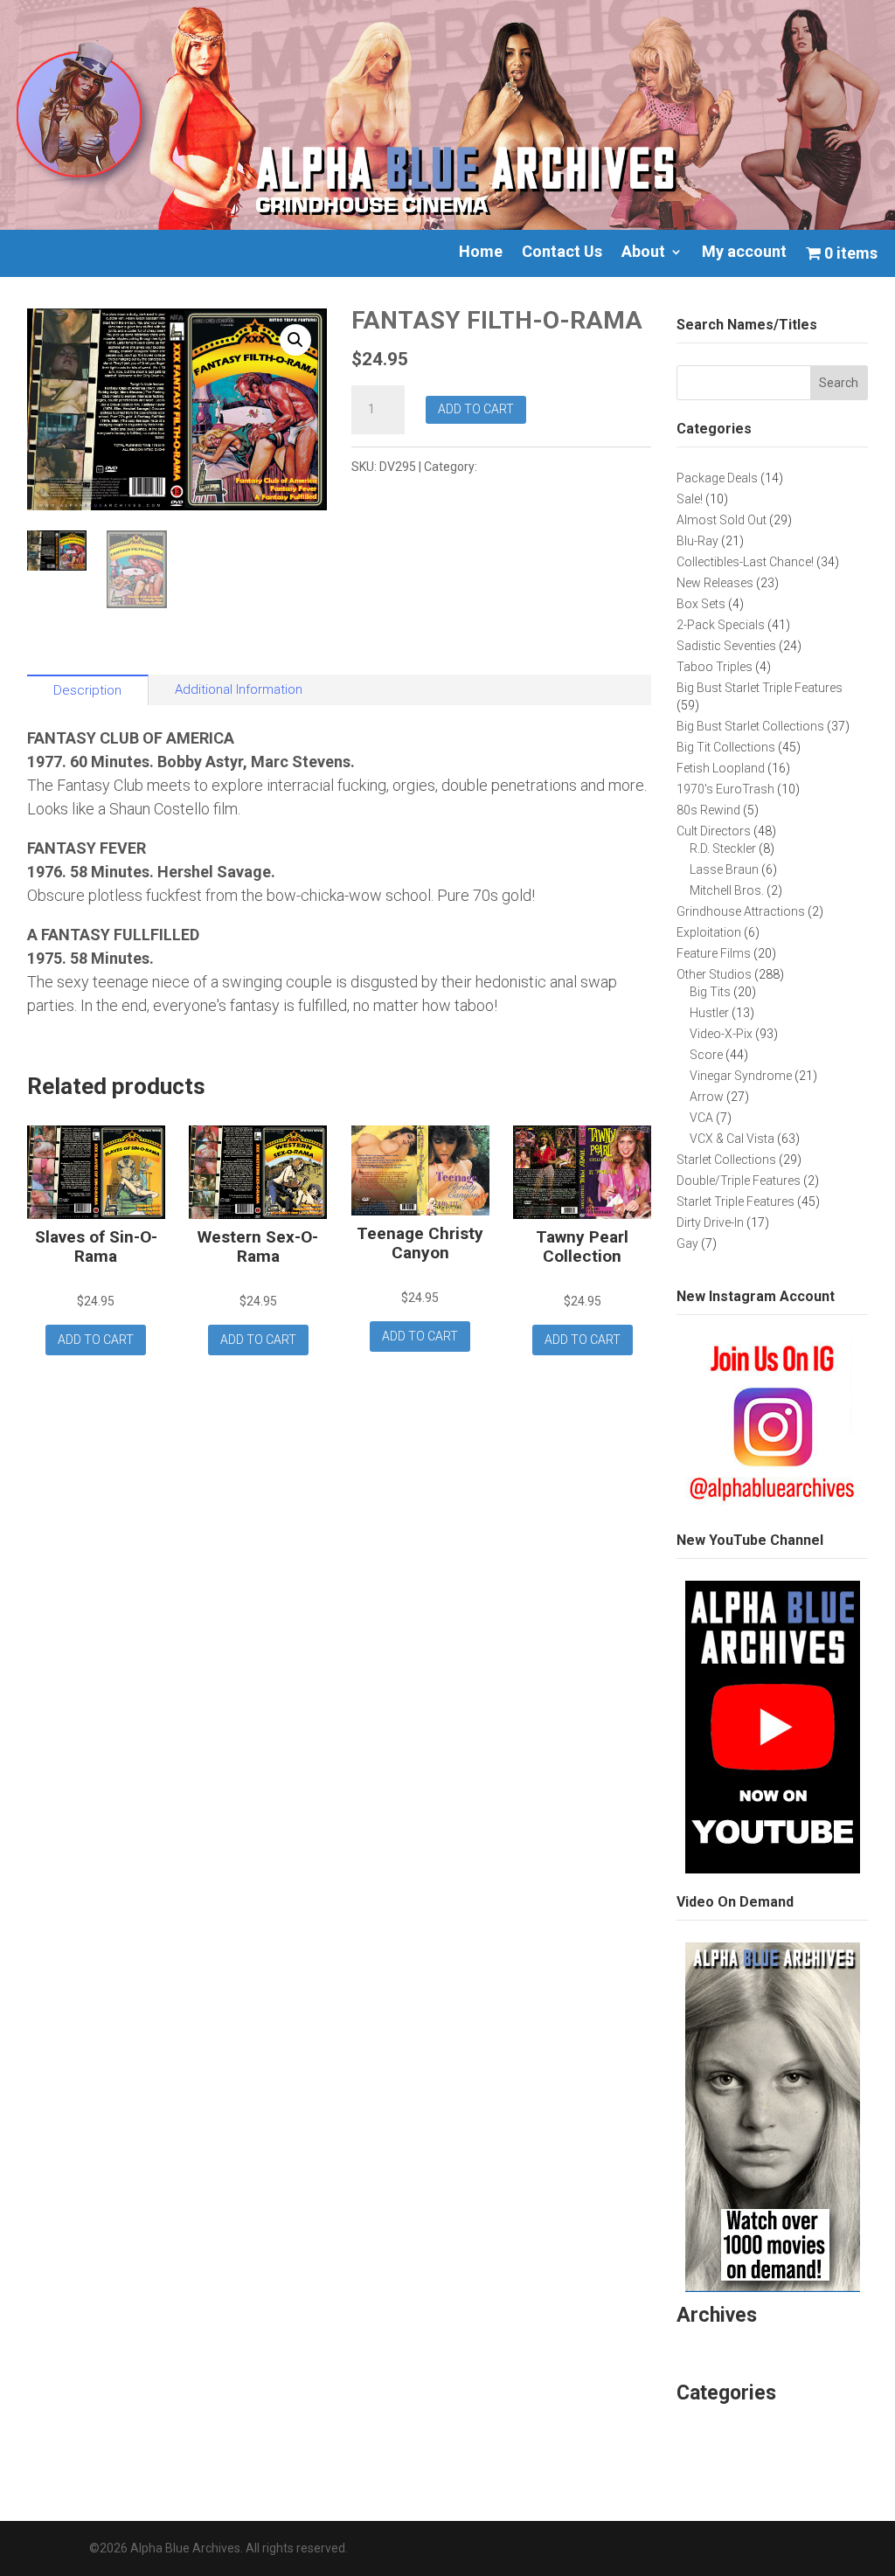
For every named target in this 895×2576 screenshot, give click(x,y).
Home (481, 253)
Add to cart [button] (96, 1340)
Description (87, 690)
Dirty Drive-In (517, 467)
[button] (295, 340)
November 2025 (732, 2347)
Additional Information (239, 689)
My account (744, 253)
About (643, 253)
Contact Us (562, 253)
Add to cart (476, 409)
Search (839, 383)
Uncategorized (727, 2425)
